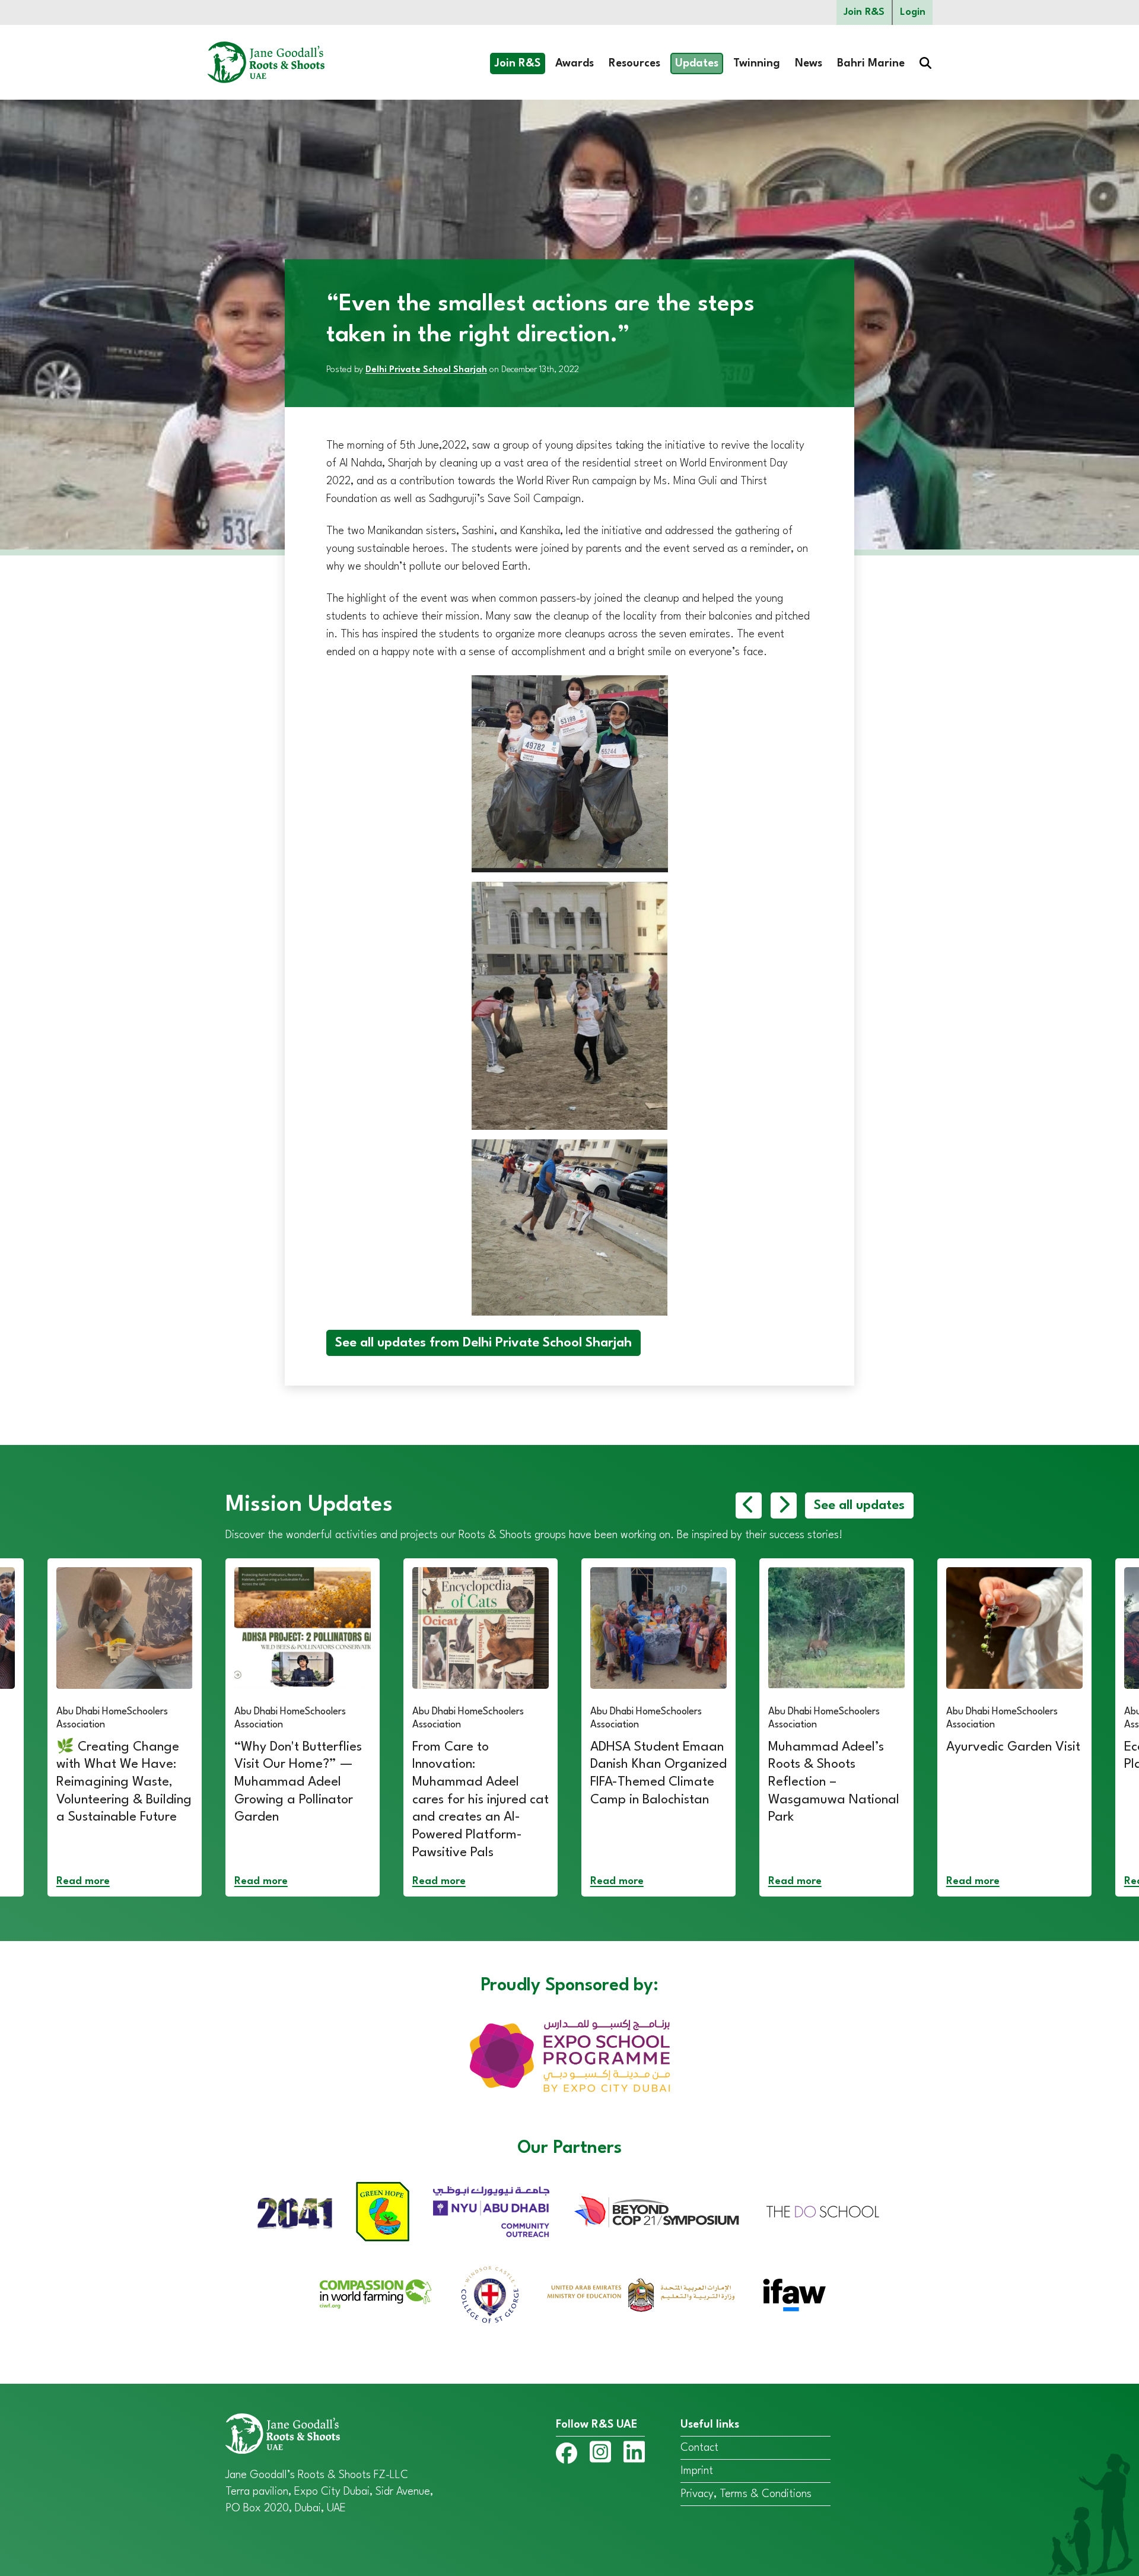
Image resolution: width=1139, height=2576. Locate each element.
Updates (697, 63)
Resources (634, 63)
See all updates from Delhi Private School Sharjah (483, 1343)
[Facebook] (567, 2456)
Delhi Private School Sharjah (426, 370)
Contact (699, 2448)
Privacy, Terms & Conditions (746, 2494)
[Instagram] (600, 2454)
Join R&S (864, 12)
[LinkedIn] (634, 2454)
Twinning (757, 63)
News (809, 63)
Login (913, 12)
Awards (575, 63)
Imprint (697, 2471)
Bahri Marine (871, 63)
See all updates (859, 1505)
